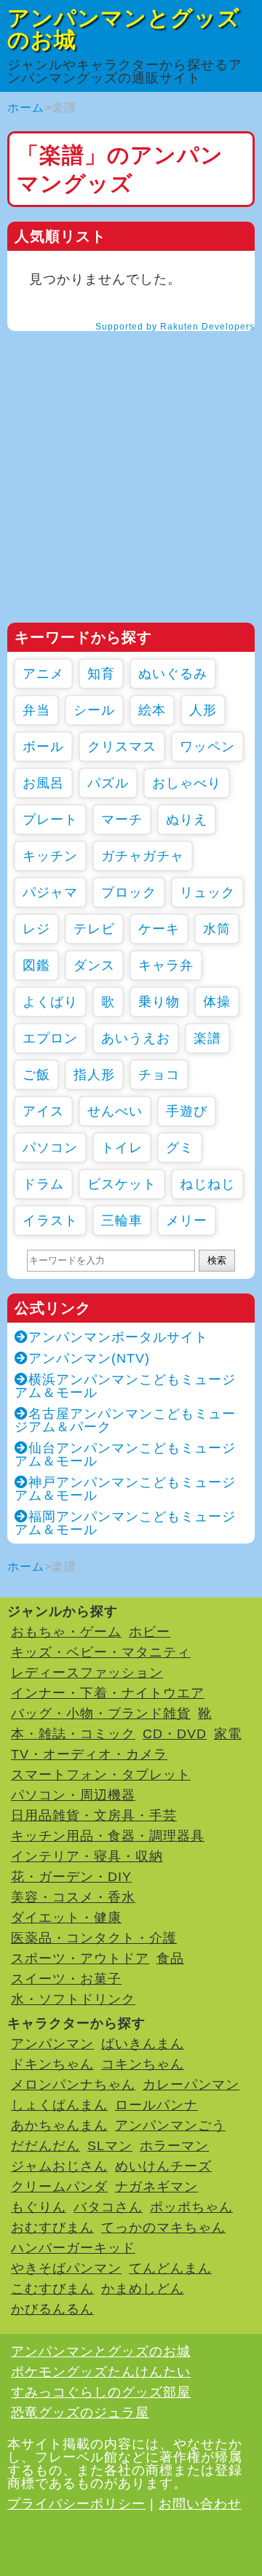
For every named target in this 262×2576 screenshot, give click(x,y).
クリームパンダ (59, 2187)
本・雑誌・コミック (73, 1734)
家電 (228, 1734)
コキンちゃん (143, 2064)
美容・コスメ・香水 (73, 1897)
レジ (36, 929)
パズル (108, 783)
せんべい (115, 1111)
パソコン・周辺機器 (73, 1795)
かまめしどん (143, 2289)
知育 (101, 674)
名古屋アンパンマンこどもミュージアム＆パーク (125, 1420)
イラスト (50, 1221)
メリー (187, 1221)
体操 (217, 1002)
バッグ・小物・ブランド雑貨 (101, 1713)
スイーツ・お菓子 (66, 1979)
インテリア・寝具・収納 (87, 1856)
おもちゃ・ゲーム (66, 1632)
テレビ (94, 929)
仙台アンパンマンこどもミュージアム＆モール (125, 1455)
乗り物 (159, 1002)
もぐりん (39, 2207)
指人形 (94, 1075)
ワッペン (207, 747)
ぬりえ (187, 820)
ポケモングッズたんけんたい (101, 2372)
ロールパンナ (156, 2105)
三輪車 (122, 1221)
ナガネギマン (156, 2187)
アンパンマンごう (170, 2125)
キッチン (50, 856)
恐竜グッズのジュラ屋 (80, 2413)
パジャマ (50, 892)
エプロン (50, 1038)
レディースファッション (87, 1673)
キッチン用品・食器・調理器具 (108, 1836)
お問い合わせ (200, 2504)
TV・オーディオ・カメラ (89, 1754)
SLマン (110, 2146)
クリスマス (122, 747)
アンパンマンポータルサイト (118, 1337)
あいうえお (136, 1038)
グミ (180, 1148)
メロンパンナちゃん (73, 2085)
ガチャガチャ (143, 856)
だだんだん (45, 2146)
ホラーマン (174, 2146)
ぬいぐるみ (173, 674)
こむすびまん (52, 2289)
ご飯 (36, 1075)
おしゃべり (187, 783)
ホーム (26, 108)
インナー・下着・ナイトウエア (108, 1693)
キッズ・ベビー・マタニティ (101, 1652)
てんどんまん (170, 2268)
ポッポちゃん (191, 2207)
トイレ (122, 1148)
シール (94, 710)
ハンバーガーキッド (73, 2248)
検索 (217, 1260)
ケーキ (159, 929)
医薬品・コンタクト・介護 (94, 1938)
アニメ (43, 674)
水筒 (217, 929)
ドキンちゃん (52, 2064)
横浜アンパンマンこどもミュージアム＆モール (125, 1386)
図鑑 (36, 965)
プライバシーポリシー (76, 2504)
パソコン (50, 1148)
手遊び (187, 1111)
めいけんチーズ (163, 2166)
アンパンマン (52, 2044)
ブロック (129, 892)
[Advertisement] (131, 477)
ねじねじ (207, 1184)
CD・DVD (175, 1734)
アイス (43, 1111)
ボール (43, 747)
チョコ (159, 1075)
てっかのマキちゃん (163, 2227)
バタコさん (108, 2207)
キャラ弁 (166, 965)
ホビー (150, 1632)
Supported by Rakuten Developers (175, 327)
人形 (203, 710)
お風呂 (43, 783)
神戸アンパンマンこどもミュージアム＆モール (125, 1489)
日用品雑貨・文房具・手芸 (94, 1816)
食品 (170, 1958)
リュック (207, 892)
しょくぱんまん (59, 2105)
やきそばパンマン (66, 2268)
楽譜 (207, 1038)
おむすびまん (52, 2227)
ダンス (94, 965)
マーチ (122, 820)
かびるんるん (52, 2309)
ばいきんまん (143, 2044)
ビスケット (122, 1184)
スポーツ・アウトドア (80, 1958)
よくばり (50, 1002)
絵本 (152, 710)
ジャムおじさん (59, 2166)
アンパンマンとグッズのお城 (124, 29)
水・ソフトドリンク (73, 1999)
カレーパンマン (191, 2085)
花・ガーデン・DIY (71, 1877)
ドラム (43, 1184)
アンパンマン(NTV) (89, 1358)
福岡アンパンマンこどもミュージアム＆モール (125, 1523)
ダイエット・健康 (66, 1918)
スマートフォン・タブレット (101, 1775)
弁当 (36, 710)
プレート (50, 820)
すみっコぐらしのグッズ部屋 (101, 2392)
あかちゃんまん (59, 2125)
